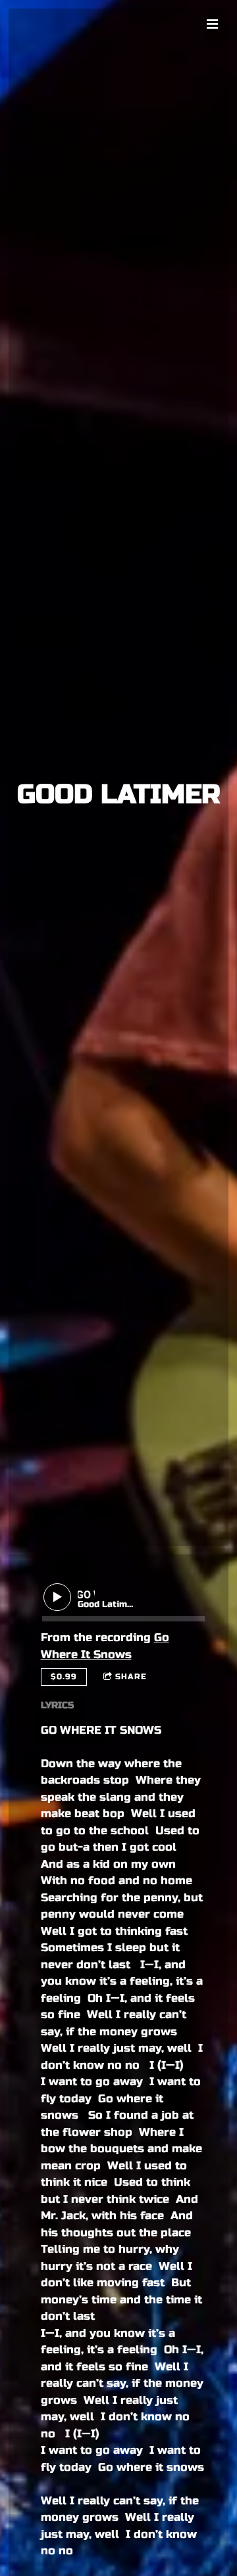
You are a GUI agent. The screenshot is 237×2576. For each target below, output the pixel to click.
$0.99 (64, 1677)
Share (131, 1677)
